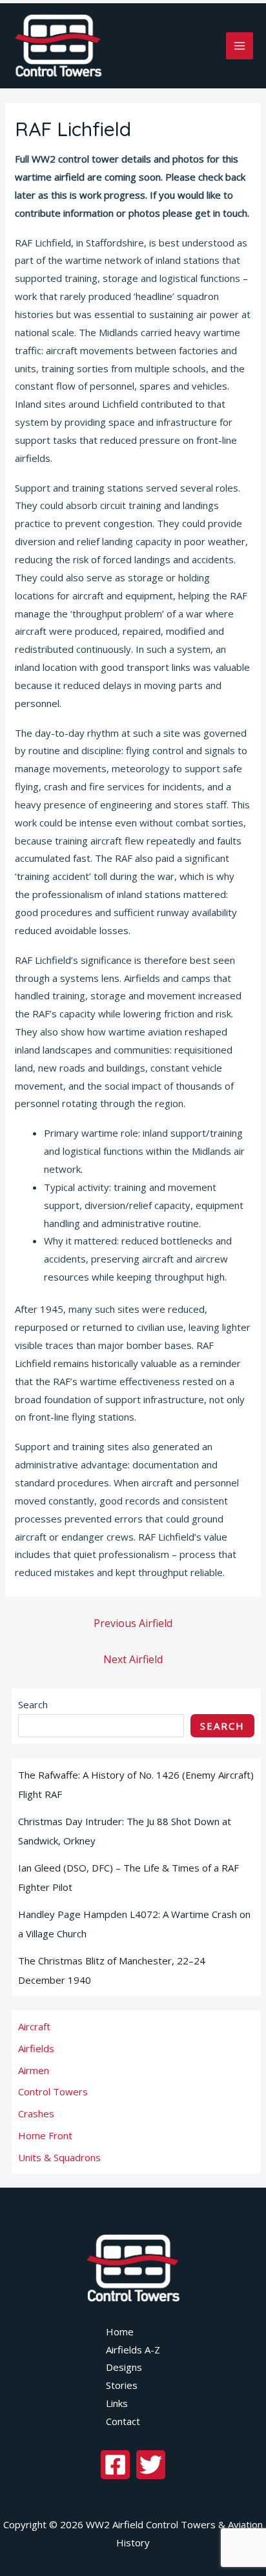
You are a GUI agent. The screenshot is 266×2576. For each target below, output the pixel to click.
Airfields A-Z (133, 2350)
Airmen (34, 2070)
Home (120, 2331)
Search (33, 1704)
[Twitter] (151, 2465)
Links (117, 2403)
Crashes (36, 2113)
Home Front (45, 2135)
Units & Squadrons (59, 2157)
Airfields (36, 2048)
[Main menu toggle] (240, 46)
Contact (123, 2421)
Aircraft (34, 2026)
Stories (122, 2385)
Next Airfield (133, 1659)
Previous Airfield (133, 1623)
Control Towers (53, 2092)
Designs (124, 2367)
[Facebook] (115, 2465)
